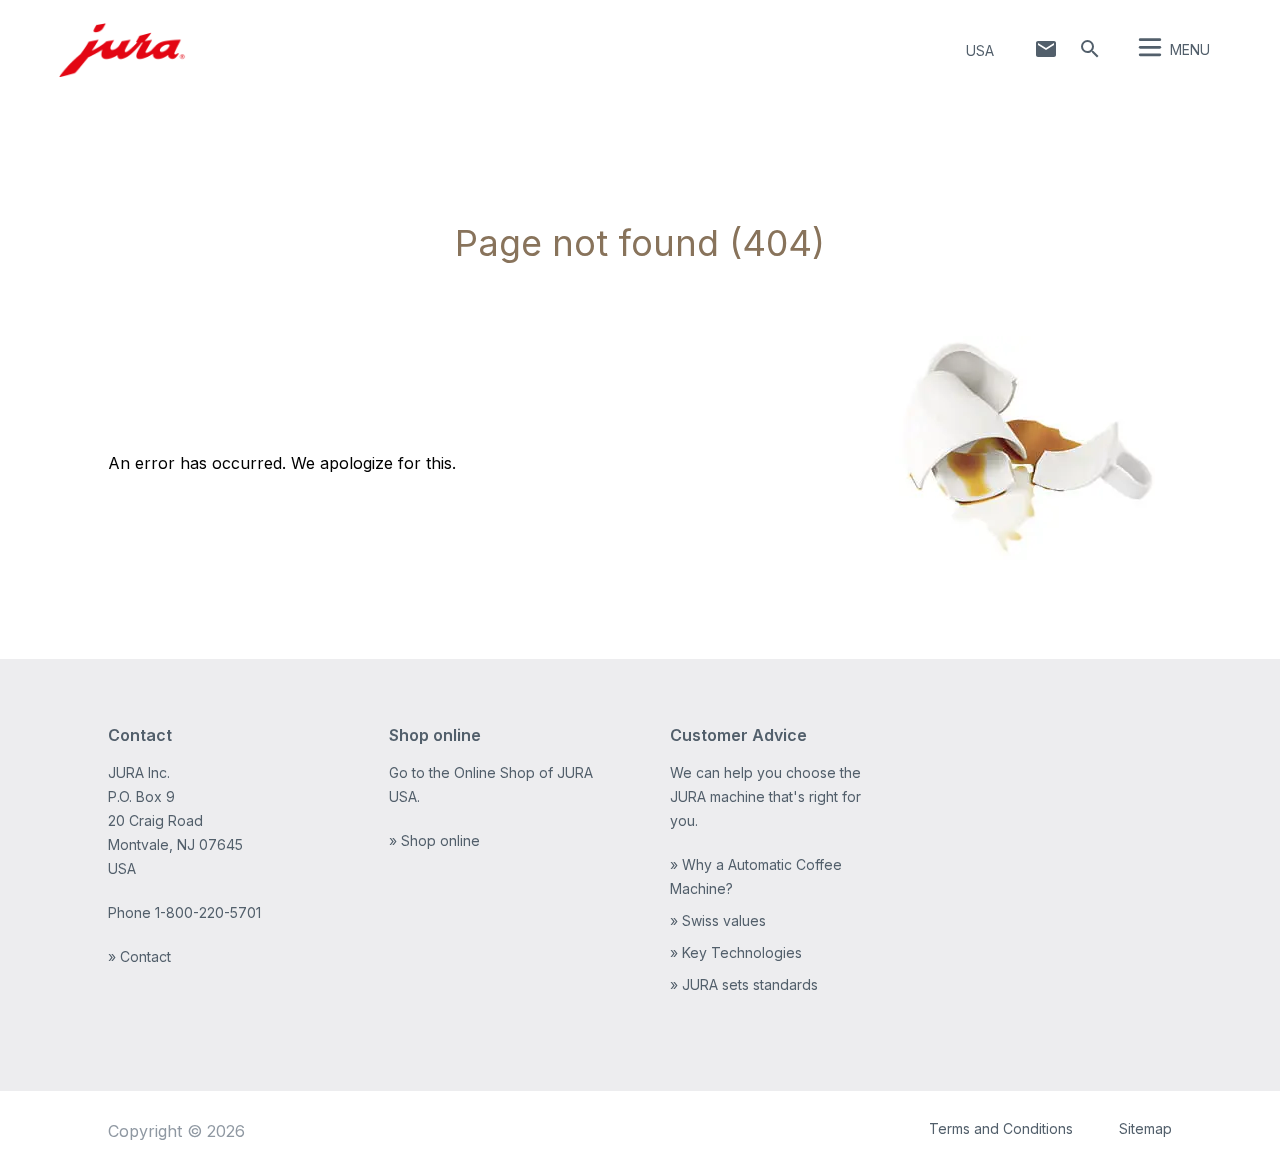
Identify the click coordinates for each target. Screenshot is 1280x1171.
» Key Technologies (736, 952)
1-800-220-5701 (208, 912)
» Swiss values (718, 920)
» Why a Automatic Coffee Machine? (756, 876)
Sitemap (1145, 1128)
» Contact (139, 956)
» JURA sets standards (744, 984)
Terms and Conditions (1001, 1128)
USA (980, 50)
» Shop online (434, 840)
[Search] (1090, 49)
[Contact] (1046, 49)
